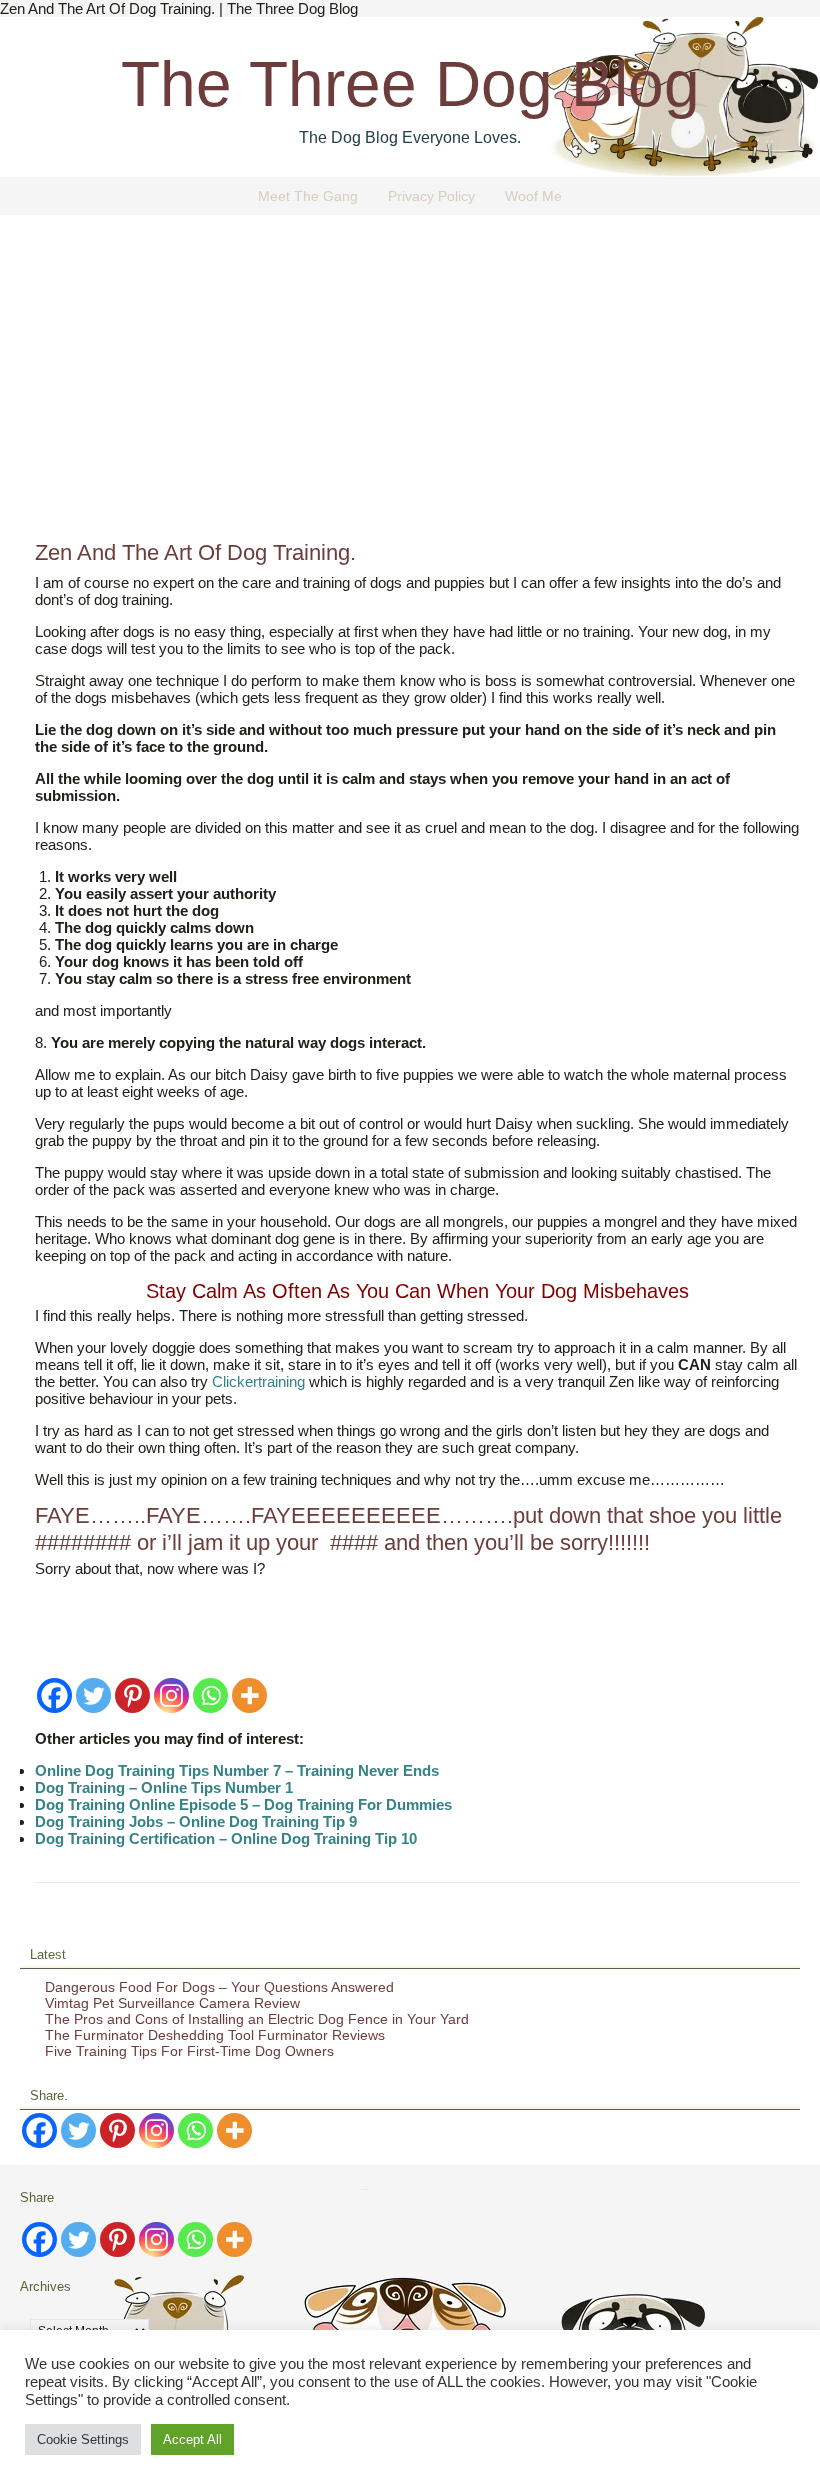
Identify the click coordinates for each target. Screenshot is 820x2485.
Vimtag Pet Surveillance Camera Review (172, 2003)
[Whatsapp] (210, 1695)
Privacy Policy (431, 196)
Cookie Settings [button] (83, 2439)
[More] (249, 1695)
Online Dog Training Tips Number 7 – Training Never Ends (237, 1770)
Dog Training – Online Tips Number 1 (164, 1787)
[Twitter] (93, 1695)
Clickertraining (258, 1381)
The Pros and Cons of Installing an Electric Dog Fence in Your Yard (257, 2019)
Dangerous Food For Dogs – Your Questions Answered (219, 1987)
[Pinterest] (132, 1695)
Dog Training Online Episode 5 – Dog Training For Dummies (243, 1804)
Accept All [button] (192, 2439)
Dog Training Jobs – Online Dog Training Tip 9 (196, 1821)
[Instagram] (171, 1695)
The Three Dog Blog (410, 84)
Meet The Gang (308, 196)
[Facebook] (54, 1695)
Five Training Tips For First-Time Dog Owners (189, 2051)
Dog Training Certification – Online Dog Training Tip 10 (226, 1838)
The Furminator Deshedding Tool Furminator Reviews (215, 2035)
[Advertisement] (410, 385)
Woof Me (533, 196)
